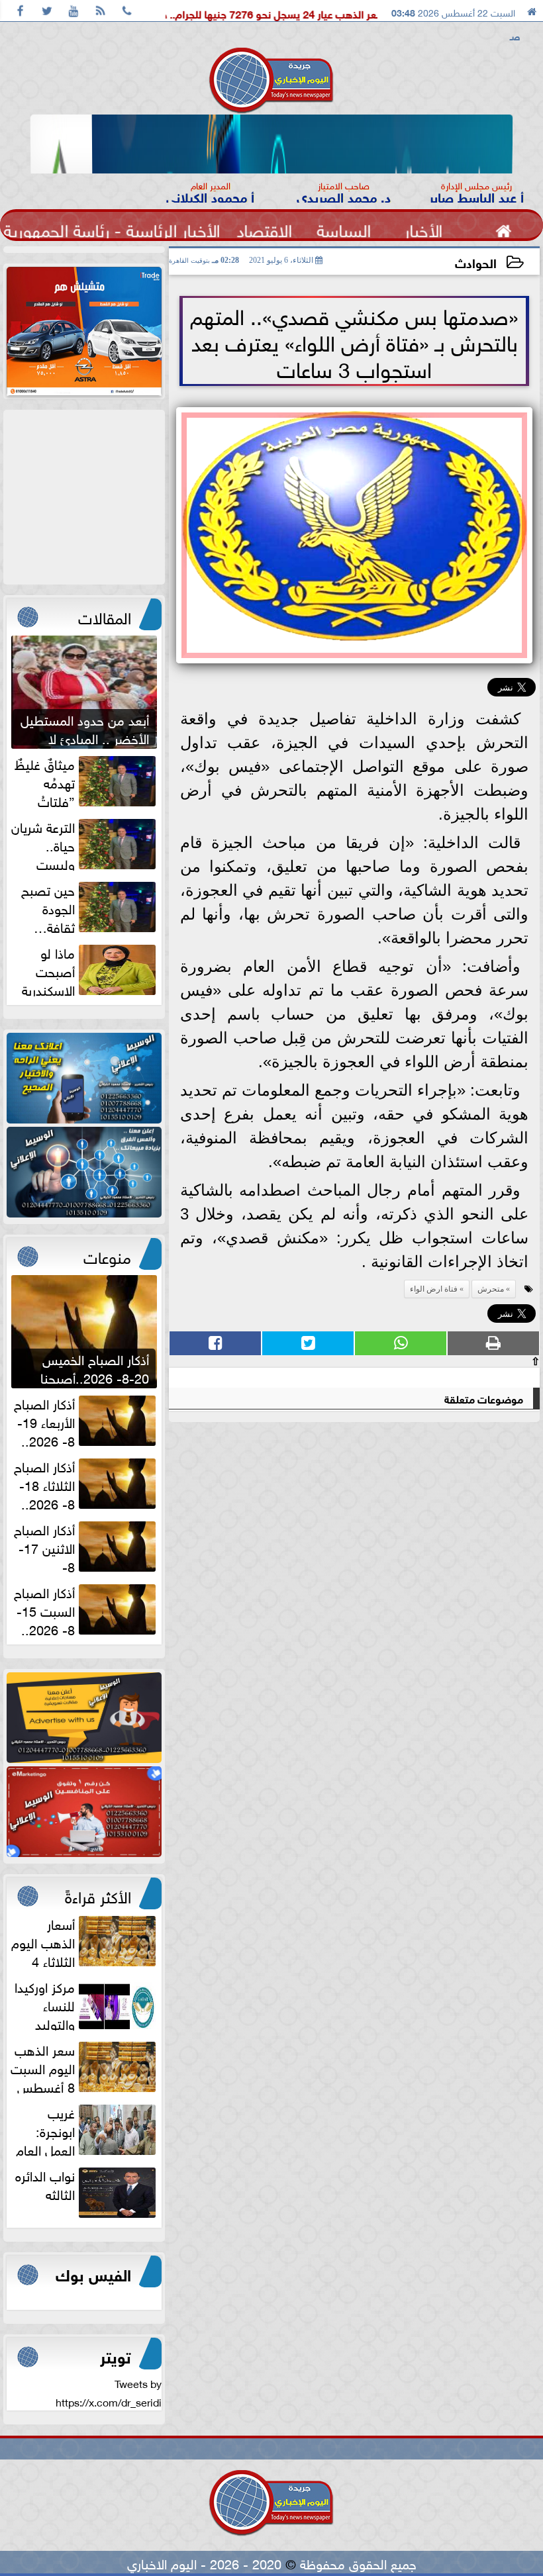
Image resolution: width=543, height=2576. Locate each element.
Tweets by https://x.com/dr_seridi (109, 2392)
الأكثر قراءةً (98, 1895)
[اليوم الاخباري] (84, 1078)
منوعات (107, 1255)
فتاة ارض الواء (434, 1289)
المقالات (105, 616)
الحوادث (476, 262)
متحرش (491, 1289)
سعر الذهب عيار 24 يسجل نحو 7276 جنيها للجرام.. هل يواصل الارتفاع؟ (305, 13)
